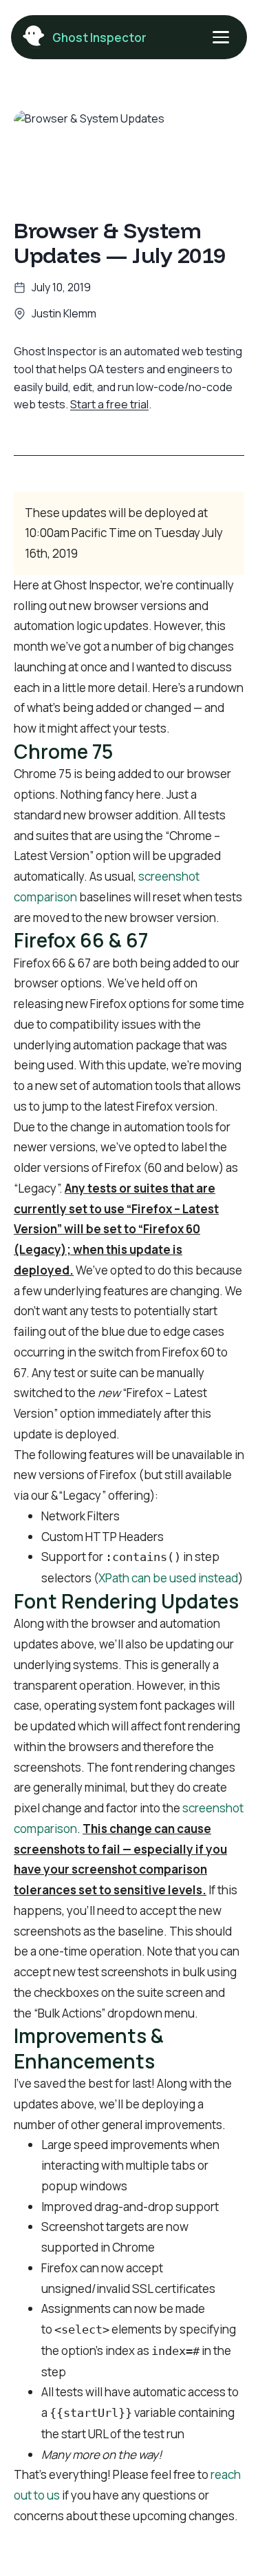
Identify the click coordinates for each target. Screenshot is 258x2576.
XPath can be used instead (168, 1578)
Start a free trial (109, 404)
